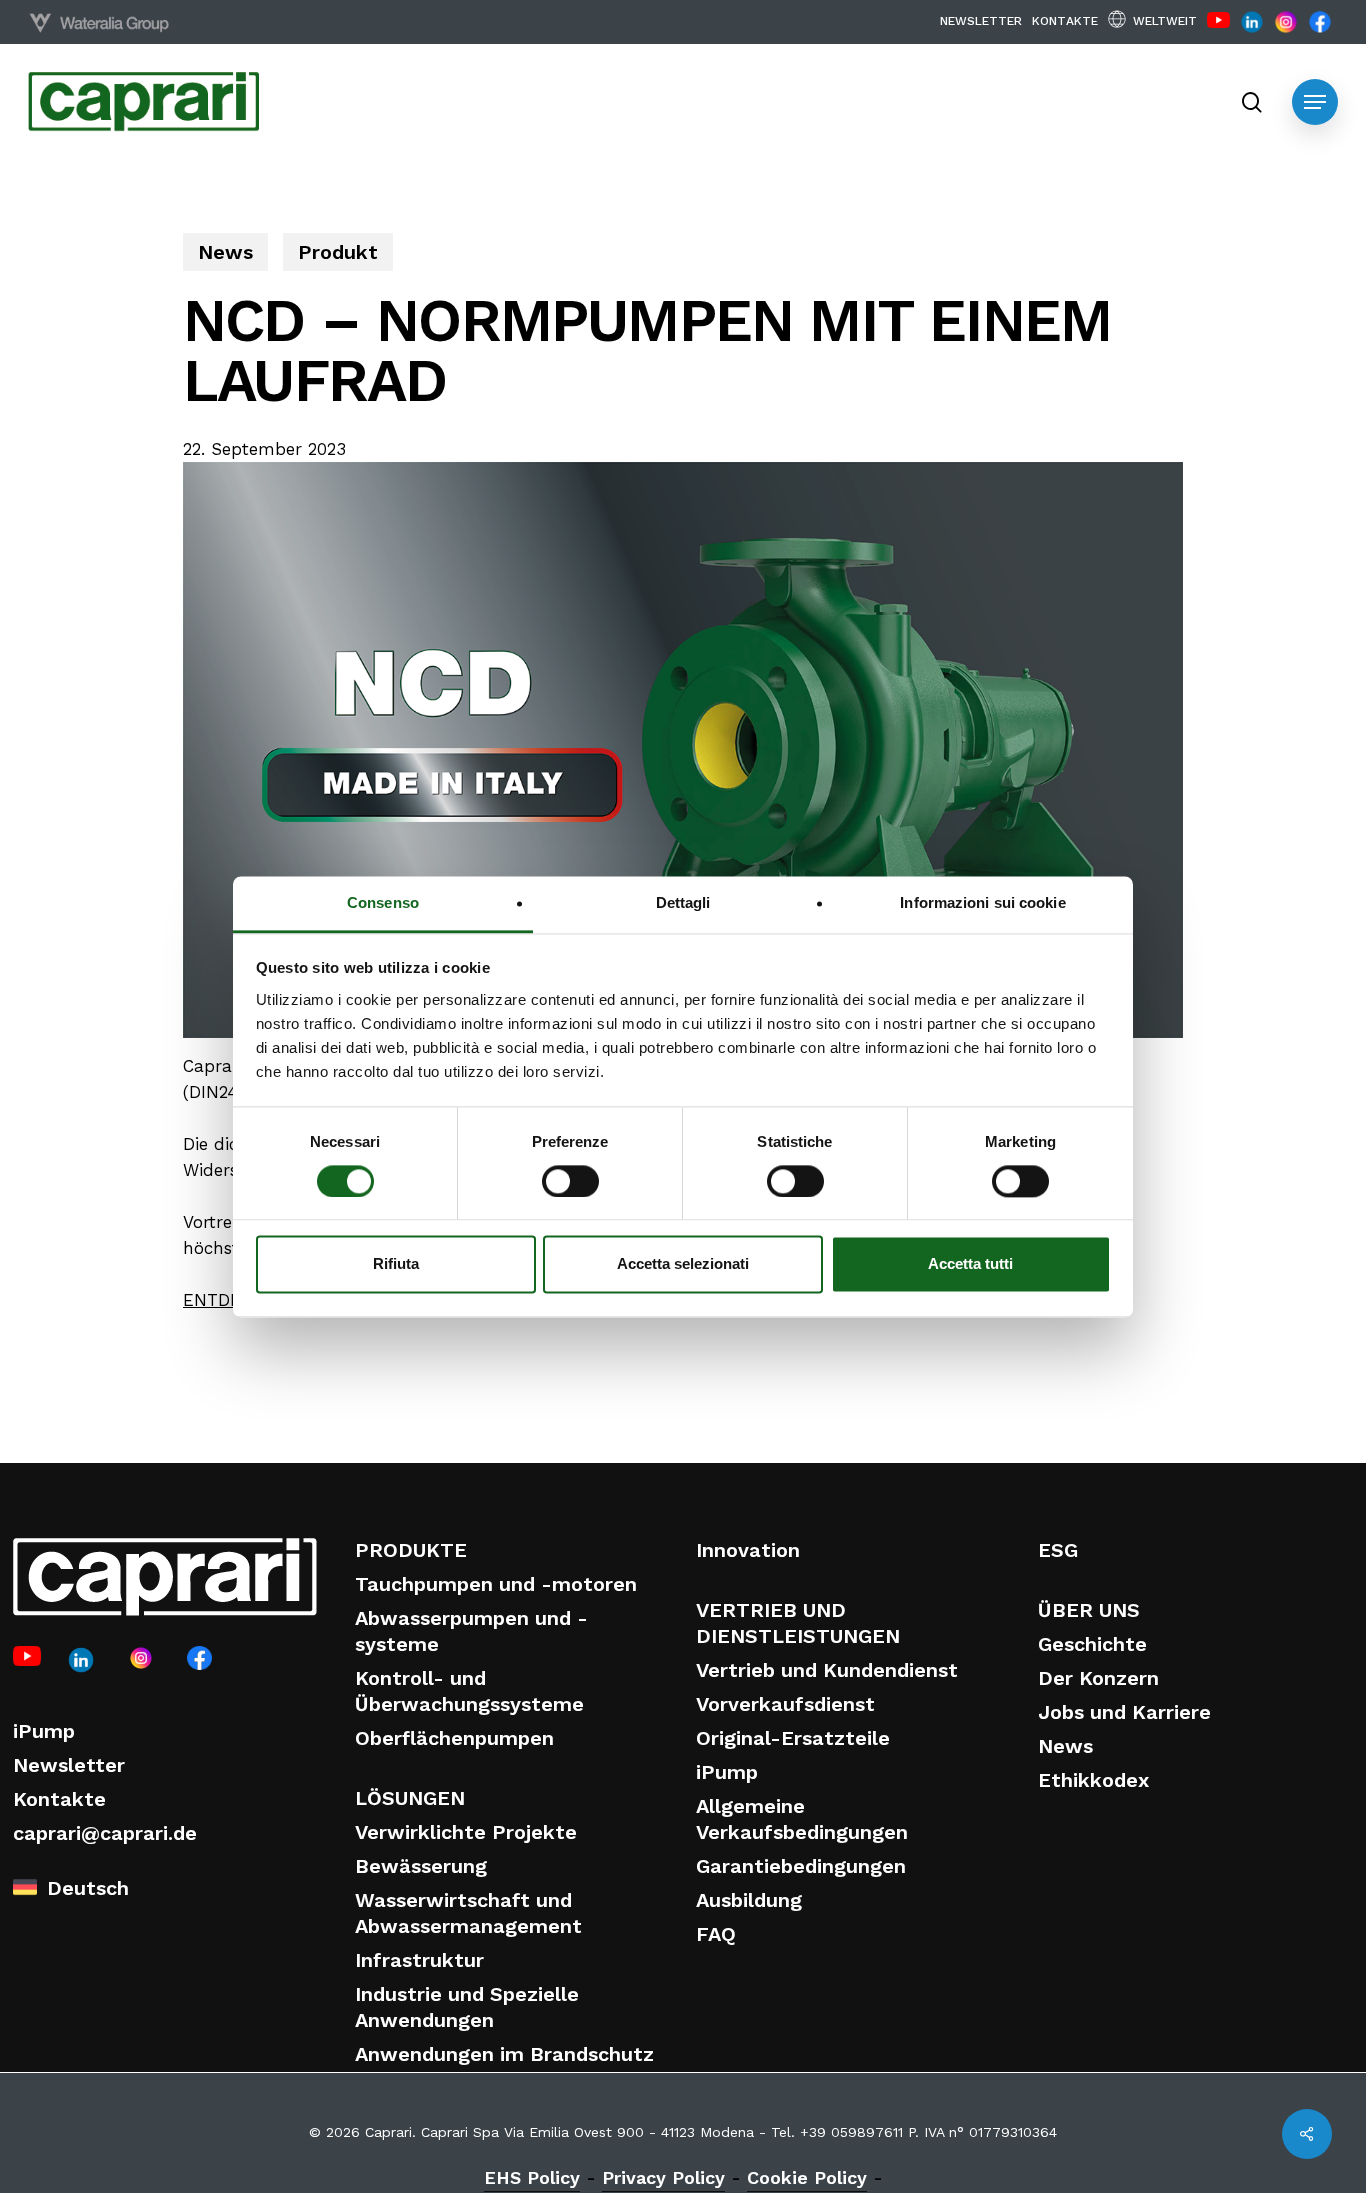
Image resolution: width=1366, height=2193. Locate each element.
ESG (1058, 1550)
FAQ (716, 1934)
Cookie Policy (807, 2177)
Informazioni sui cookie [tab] (982, 902)
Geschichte (1092, 1644)
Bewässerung (421, 1866)
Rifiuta (396, 1264)
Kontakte (59, 1799)
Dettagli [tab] (683, 902)
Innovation (748, 1550)
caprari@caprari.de (105, 1833)
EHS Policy (532, 2177)
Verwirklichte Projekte (466, 1832)
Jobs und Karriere (1124, 1712)
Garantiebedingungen (801, 1866)
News (225, 252)
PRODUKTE (411, 1550)
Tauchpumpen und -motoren (496, 1584)
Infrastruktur (419, 1960)
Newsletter (69, 1765)
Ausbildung (749, 1900)
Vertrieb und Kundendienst (827, 1670)
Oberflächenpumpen (454, 1738)
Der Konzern (1098, 1678)
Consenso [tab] (383, 902)
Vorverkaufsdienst (785, 1704)
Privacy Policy (663, 2177)
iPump (44, 1731)
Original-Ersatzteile (793, 1738)
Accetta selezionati (683, 1264)
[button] (1315, 102)
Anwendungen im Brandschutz (504, 2054)
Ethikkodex (1093, 1780)
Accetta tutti (970, 1264)
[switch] (570, 1181)
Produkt (338, 252)
